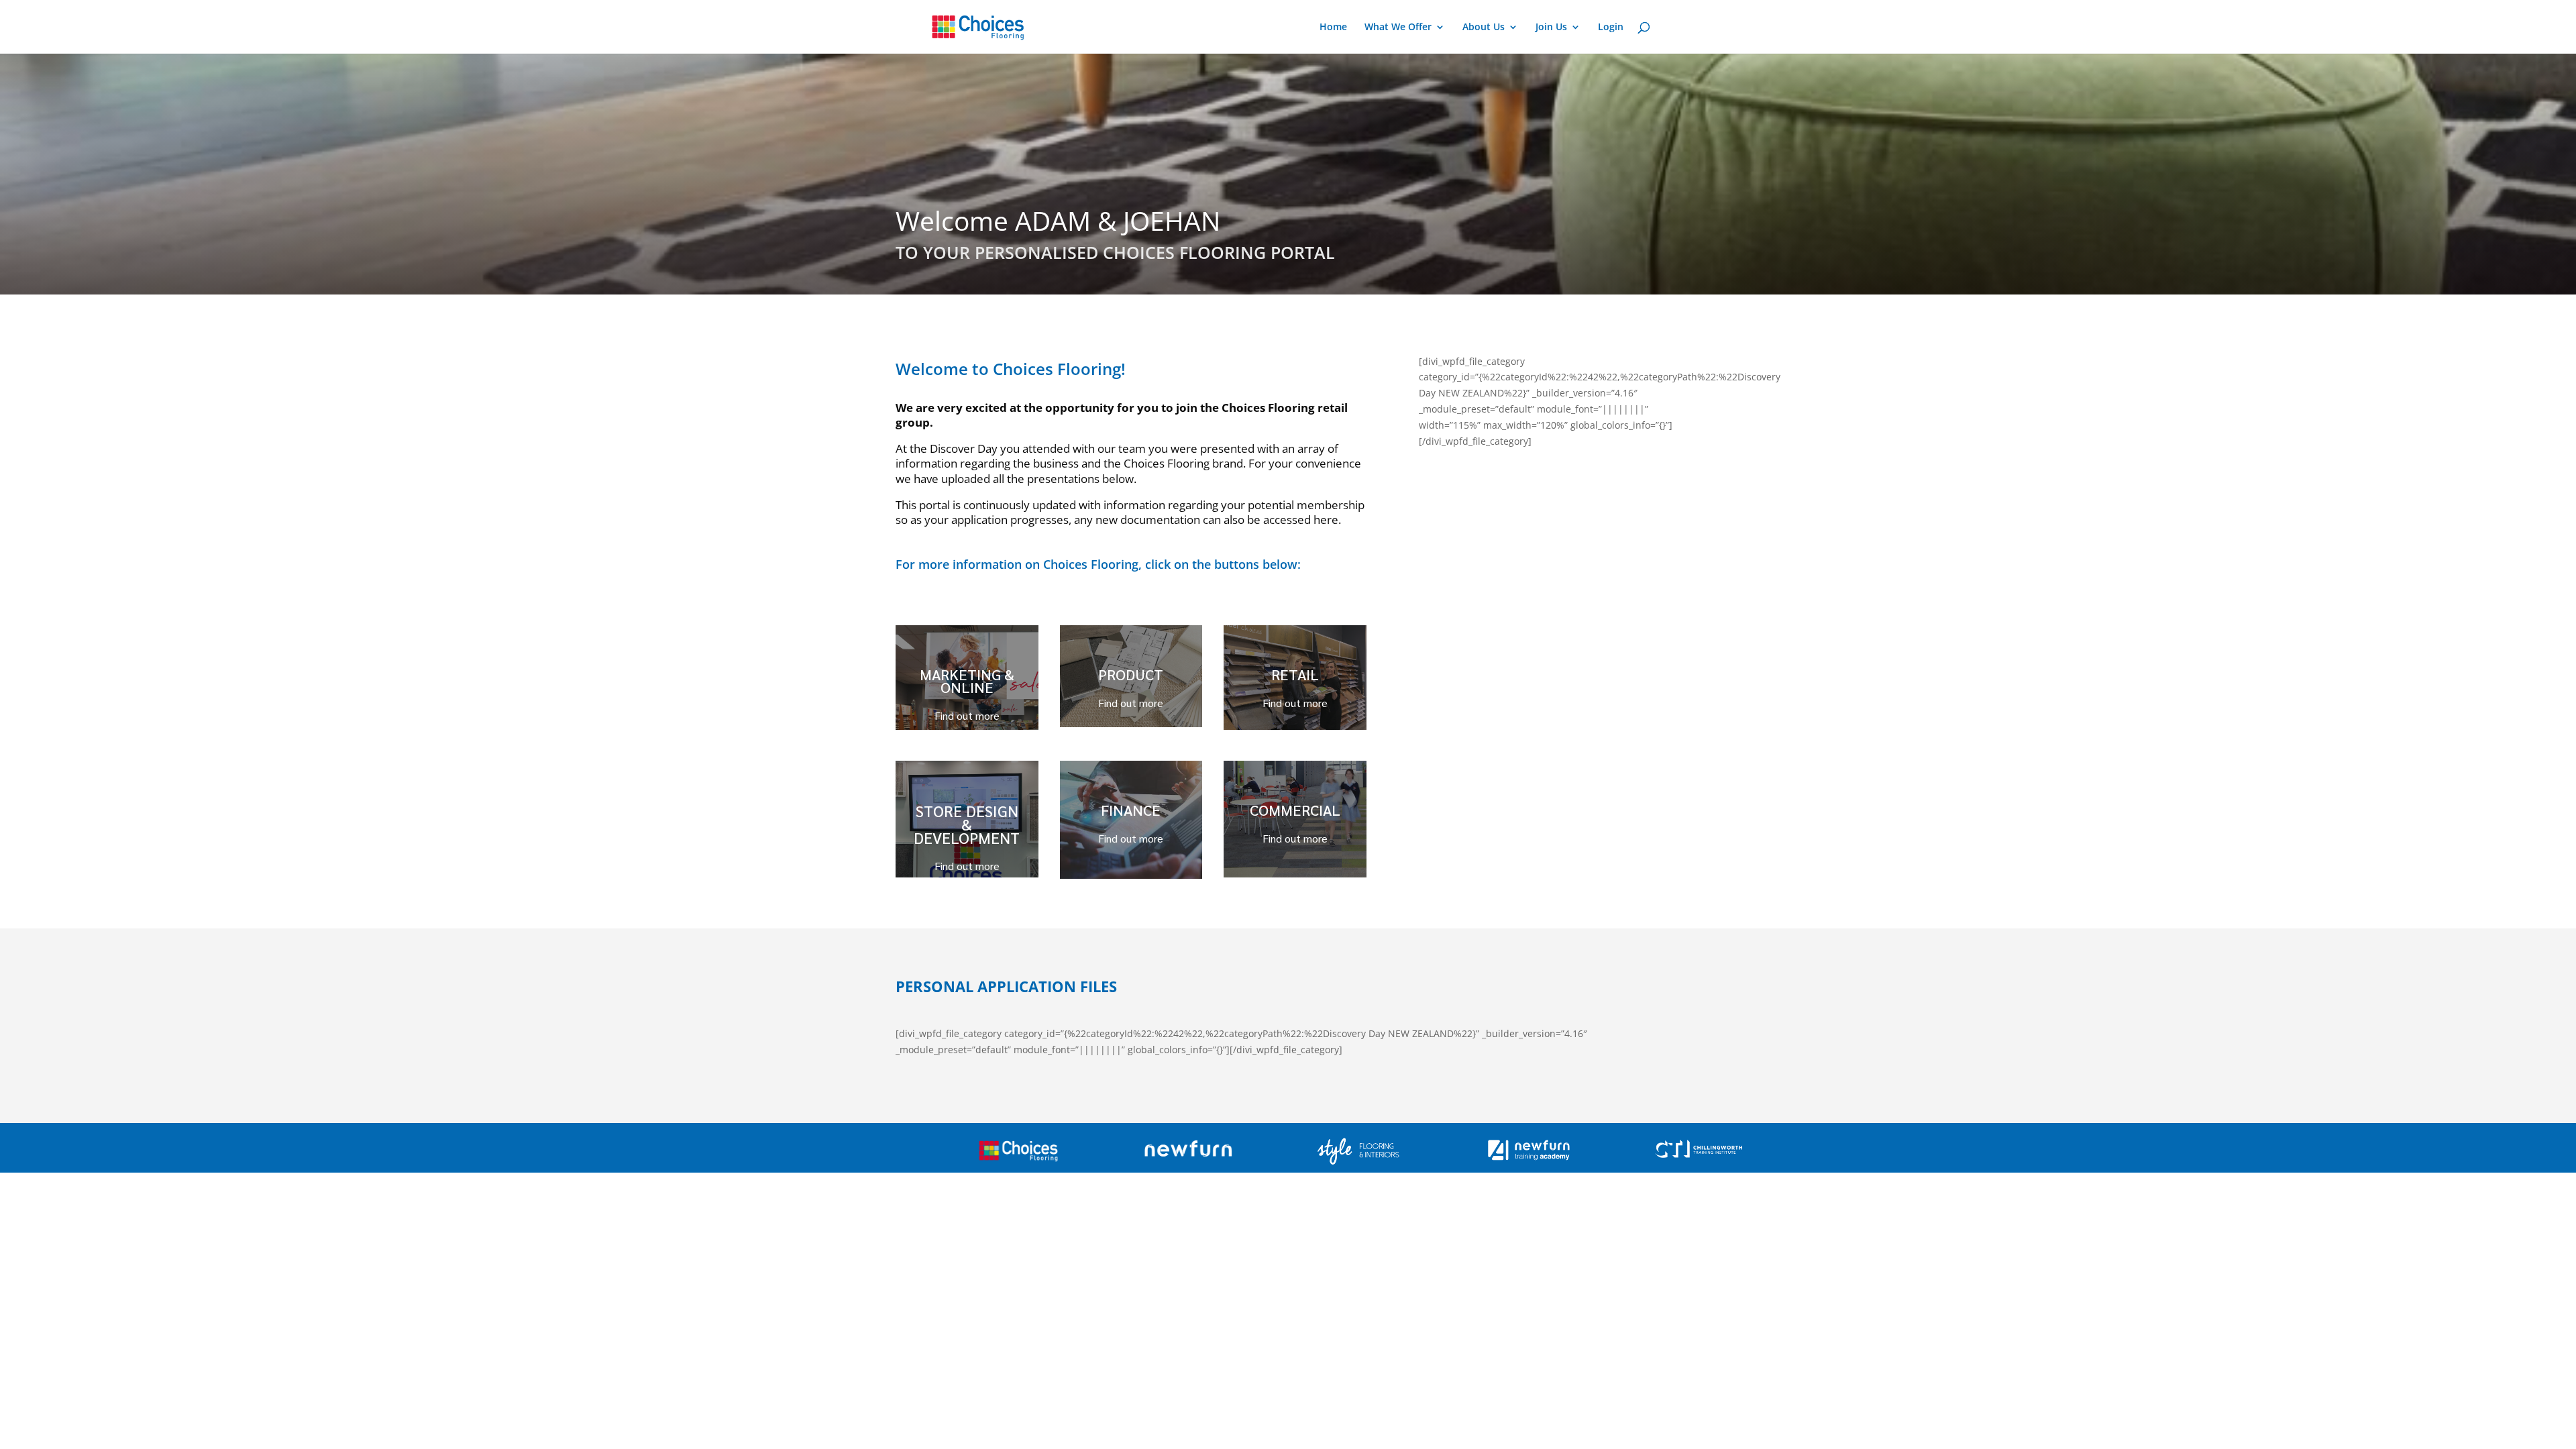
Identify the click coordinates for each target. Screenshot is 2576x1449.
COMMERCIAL (1295, 810)
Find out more (967, 715)
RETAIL (1295, 674)
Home (1333, 28)
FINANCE (1131, 810)
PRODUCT (1131, 674)
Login (1611, 28)
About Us (1484, 28)
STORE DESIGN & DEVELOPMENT (967, 824)
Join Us (1551, 28)
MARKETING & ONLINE (967, 681)
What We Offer (1398, 28)
